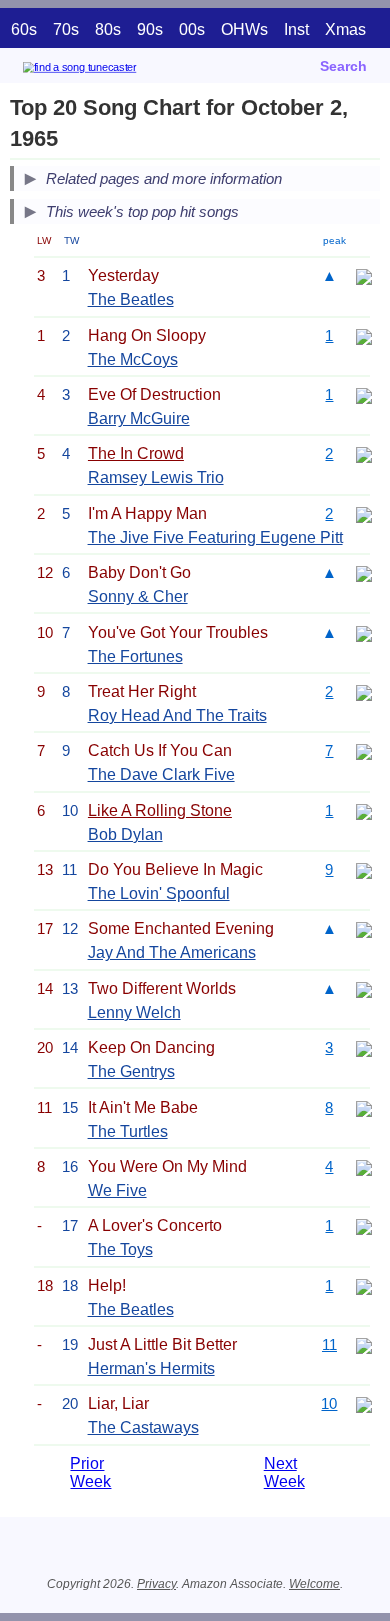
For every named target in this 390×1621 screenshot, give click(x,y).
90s (150, 29)
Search (343, 66)
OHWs (244, 29)
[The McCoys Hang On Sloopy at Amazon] (364, 335)
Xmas (345, 29)
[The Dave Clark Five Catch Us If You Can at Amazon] (364, 750)
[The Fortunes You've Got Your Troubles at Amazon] (364, 632)
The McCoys (133, 359)
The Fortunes (135, 656)
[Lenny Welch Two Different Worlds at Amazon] (364, 988)
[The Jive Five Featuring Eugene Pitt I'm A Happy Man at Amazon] (364, 513)
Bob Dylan (125, 834)
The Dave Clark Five (161, 774)
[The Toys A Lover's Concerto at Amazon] (364, 1225)
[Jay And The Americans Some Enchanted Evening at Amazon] (364, 928)
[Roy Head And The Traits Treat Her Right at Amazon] (364, 691)
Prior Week (90, 1472)
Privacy (156, 1584)
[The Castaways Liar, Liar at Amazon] (364, 1403)
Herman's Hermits (151, 1368)
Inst (296, 29)
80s (108, 29)
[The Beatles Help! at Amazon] (364, 1285)
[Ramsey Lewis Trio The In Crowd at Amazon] (364, 453)
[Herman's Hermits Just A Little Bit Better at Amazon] (364, 1344)
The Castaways (143, 1427)
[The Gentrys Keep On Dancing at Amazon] (364, 1047)
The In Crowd (136, 453)
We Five (117, 1190)
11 (329, 1344)
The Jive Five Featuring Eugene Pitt (215, 537)
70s (66, 29)
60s (24, 29)
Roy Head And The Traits (177, 715)
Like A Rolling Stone (160, 810)
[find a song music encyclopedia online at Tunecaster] (109, 70)
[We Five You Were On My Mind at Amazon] (364, 1166)
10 (329, 1403)
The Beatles (131, 299)
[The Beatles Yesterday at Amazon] (364, 275)
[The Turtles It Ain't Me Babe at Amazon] (364, 1107)
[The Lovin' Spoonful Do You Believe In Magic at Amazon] (364, 869)
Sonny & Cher (138, 596)
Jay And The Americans (172, 952)
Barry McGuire (139, 418)
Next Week (284, 1472)
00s (192, 29)
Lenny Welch (134, 1012)
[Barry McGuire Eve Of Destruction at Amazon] (364, 394)
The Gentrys (131, 1071)
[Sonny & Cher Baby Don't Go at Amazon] (364, 572)
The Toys (120, 1249)
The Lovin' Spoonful (159, 893)
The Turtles (128, 1131)
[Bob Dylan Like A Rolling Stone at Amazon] (364, 810)
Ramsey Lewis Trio (156, 477)
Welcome (314, 1584)
